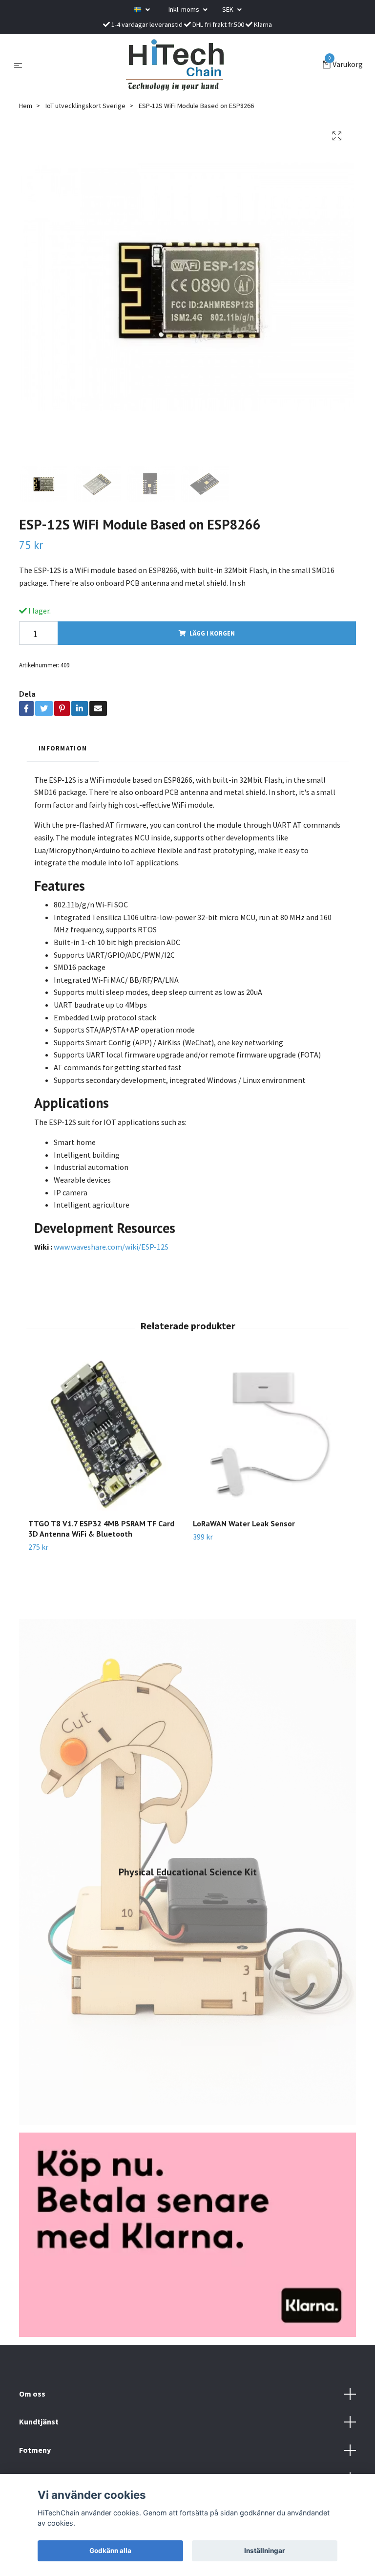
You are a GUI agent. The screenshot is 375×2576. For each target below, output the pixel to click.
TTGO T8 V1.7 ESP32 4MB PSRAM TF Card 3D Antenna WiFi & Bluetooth (101, 1529)
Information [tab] (63, 748)
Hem (26, 106)
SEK (229, 9)
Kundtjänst (39, 2422)
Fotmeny (35, 2450)
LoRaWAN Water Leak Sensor (244, 1523)
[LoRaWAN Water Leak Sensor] (270, 1434)
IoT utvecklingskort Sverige (85, 106)
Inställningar (265, 2551)
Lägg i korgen (212, 633)
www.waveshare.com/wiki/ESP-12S (111, 1247)
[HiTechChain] (174, 65)
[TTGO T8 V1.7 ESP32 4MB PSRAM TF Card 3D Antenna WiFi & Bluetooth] (105, 1434)
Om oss (32, 2394)
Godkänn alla (110, 2551)
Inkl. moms (185, 9)
